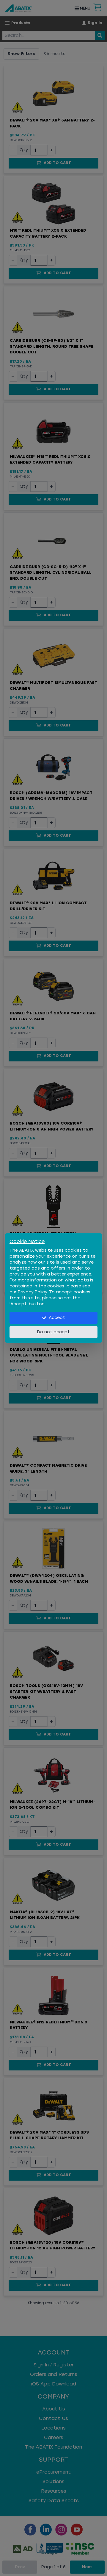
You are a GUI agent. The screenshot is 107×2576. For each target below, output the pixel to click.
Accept (57, 1318)
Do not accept (53, 1332)
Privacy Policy (32, 1292)
